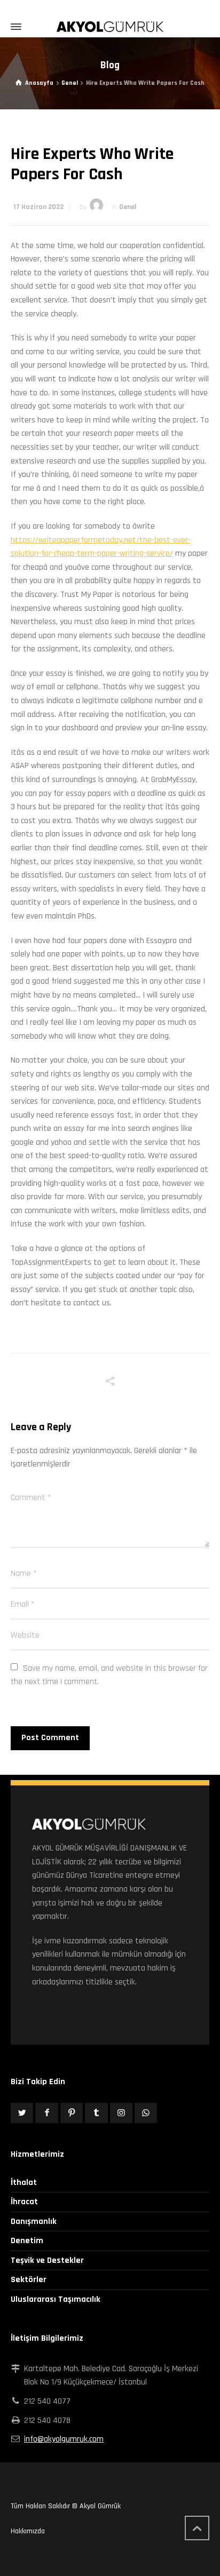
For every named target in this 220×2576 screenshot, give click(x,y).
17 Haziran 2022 (38, 207)
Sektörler (29, 2280)
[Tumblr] (96, 2113)
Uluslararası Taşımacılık (56, 2299)
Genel (128, 207)
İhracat (24, 2202)
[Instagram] (121, 2113)
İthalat (24, 2183)
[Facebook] (46, 2113)
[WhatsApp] (146, 2113)
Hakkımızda (28, 2531)
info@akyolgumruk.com (64, 2439)
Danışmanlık (34, 2222)
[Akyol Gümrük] (110, 27)
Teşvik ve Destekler (47, 2260)
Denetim (27, 2241)
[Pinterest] (72, 2113)
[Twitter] (22, 2113)
